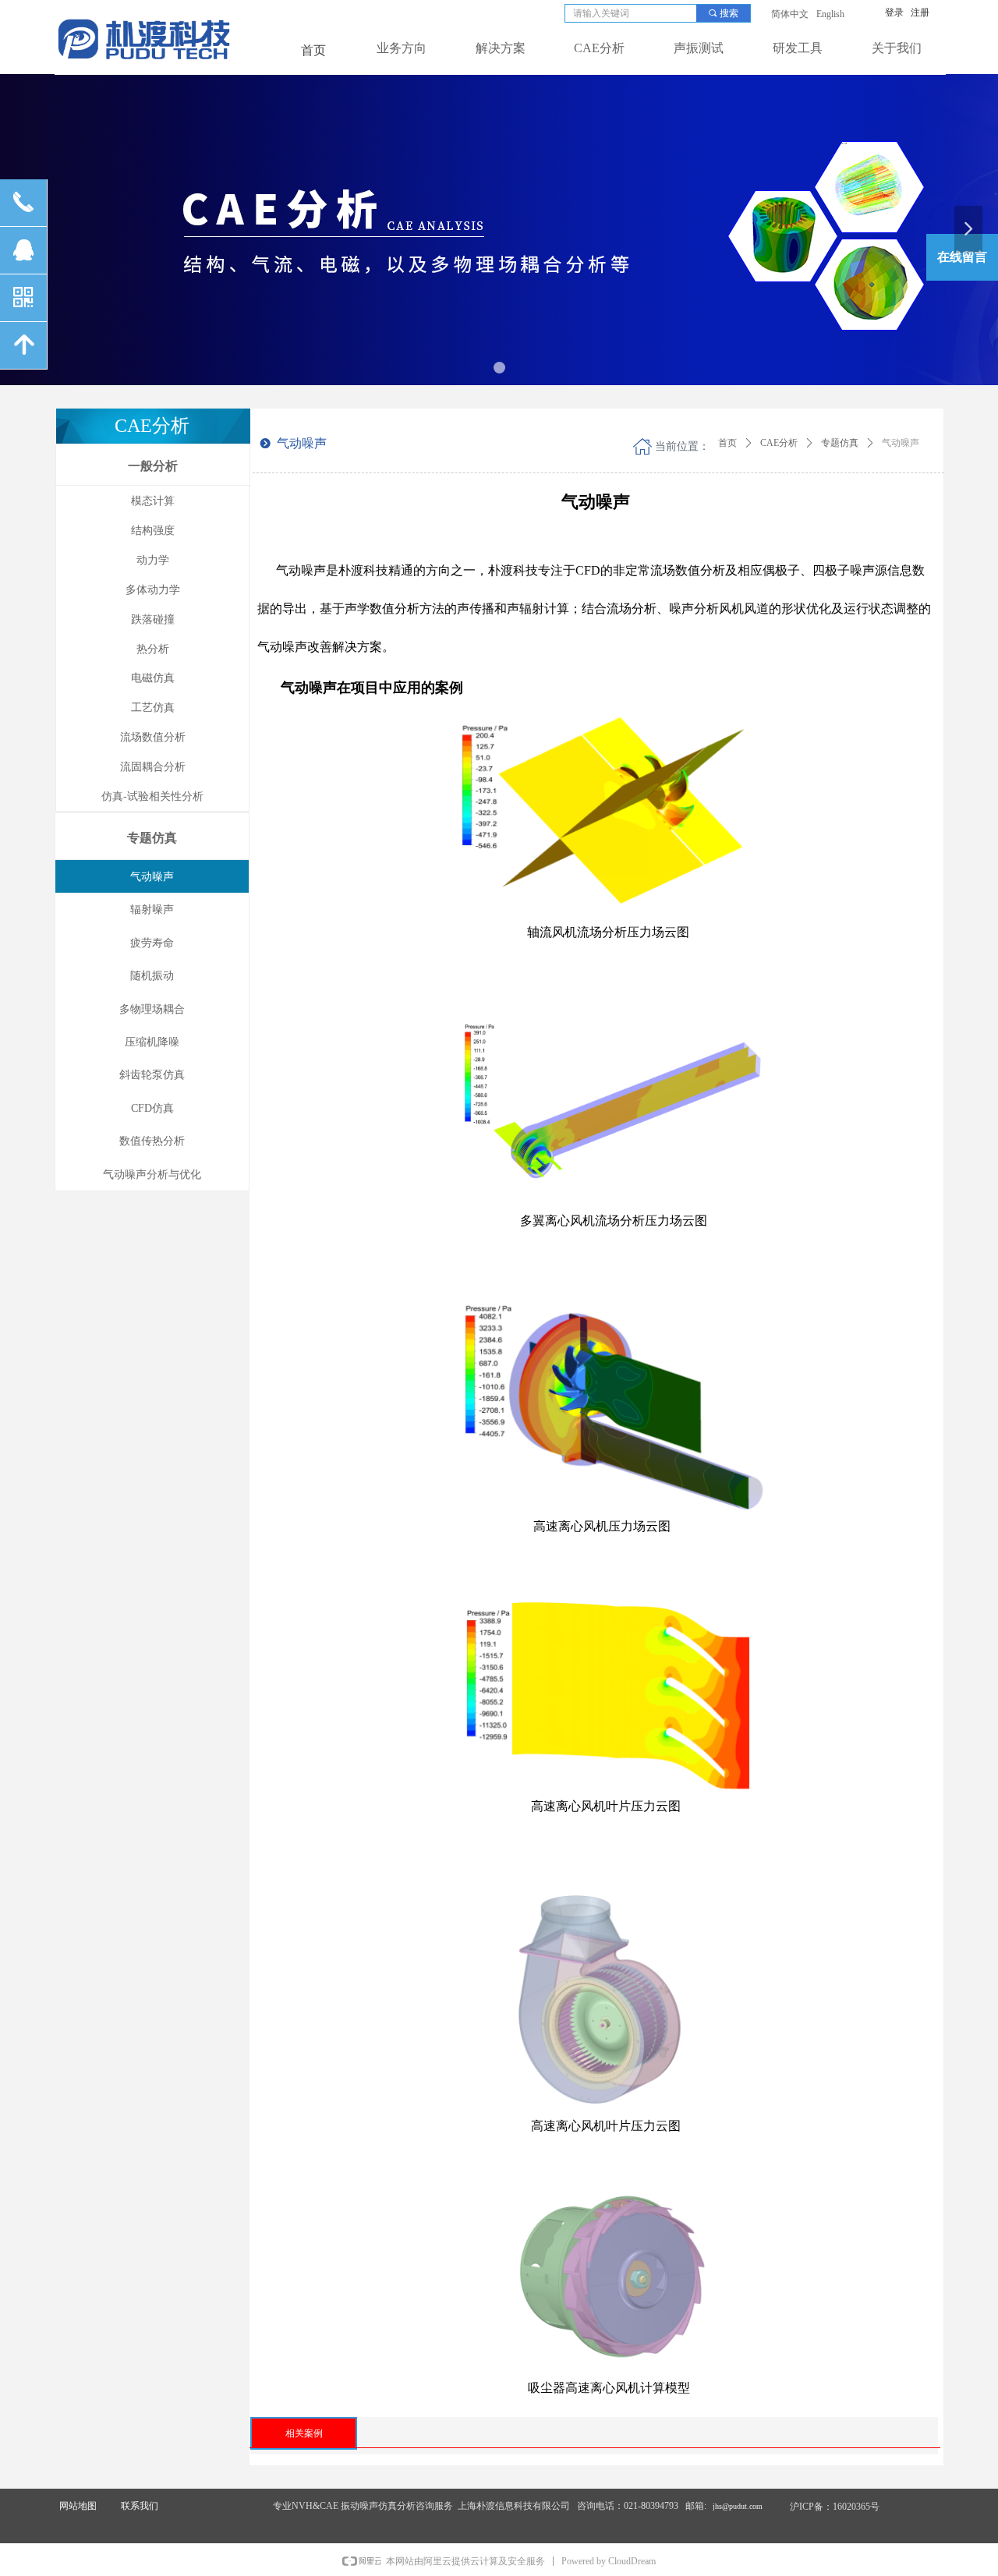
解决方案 (501, 48)
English (830, 14)
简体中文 (790, 14)
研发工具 (798, 48)
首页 (727, 443)
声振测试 (699, 48)
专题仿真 (840, 443)
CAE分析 (599, 48)
